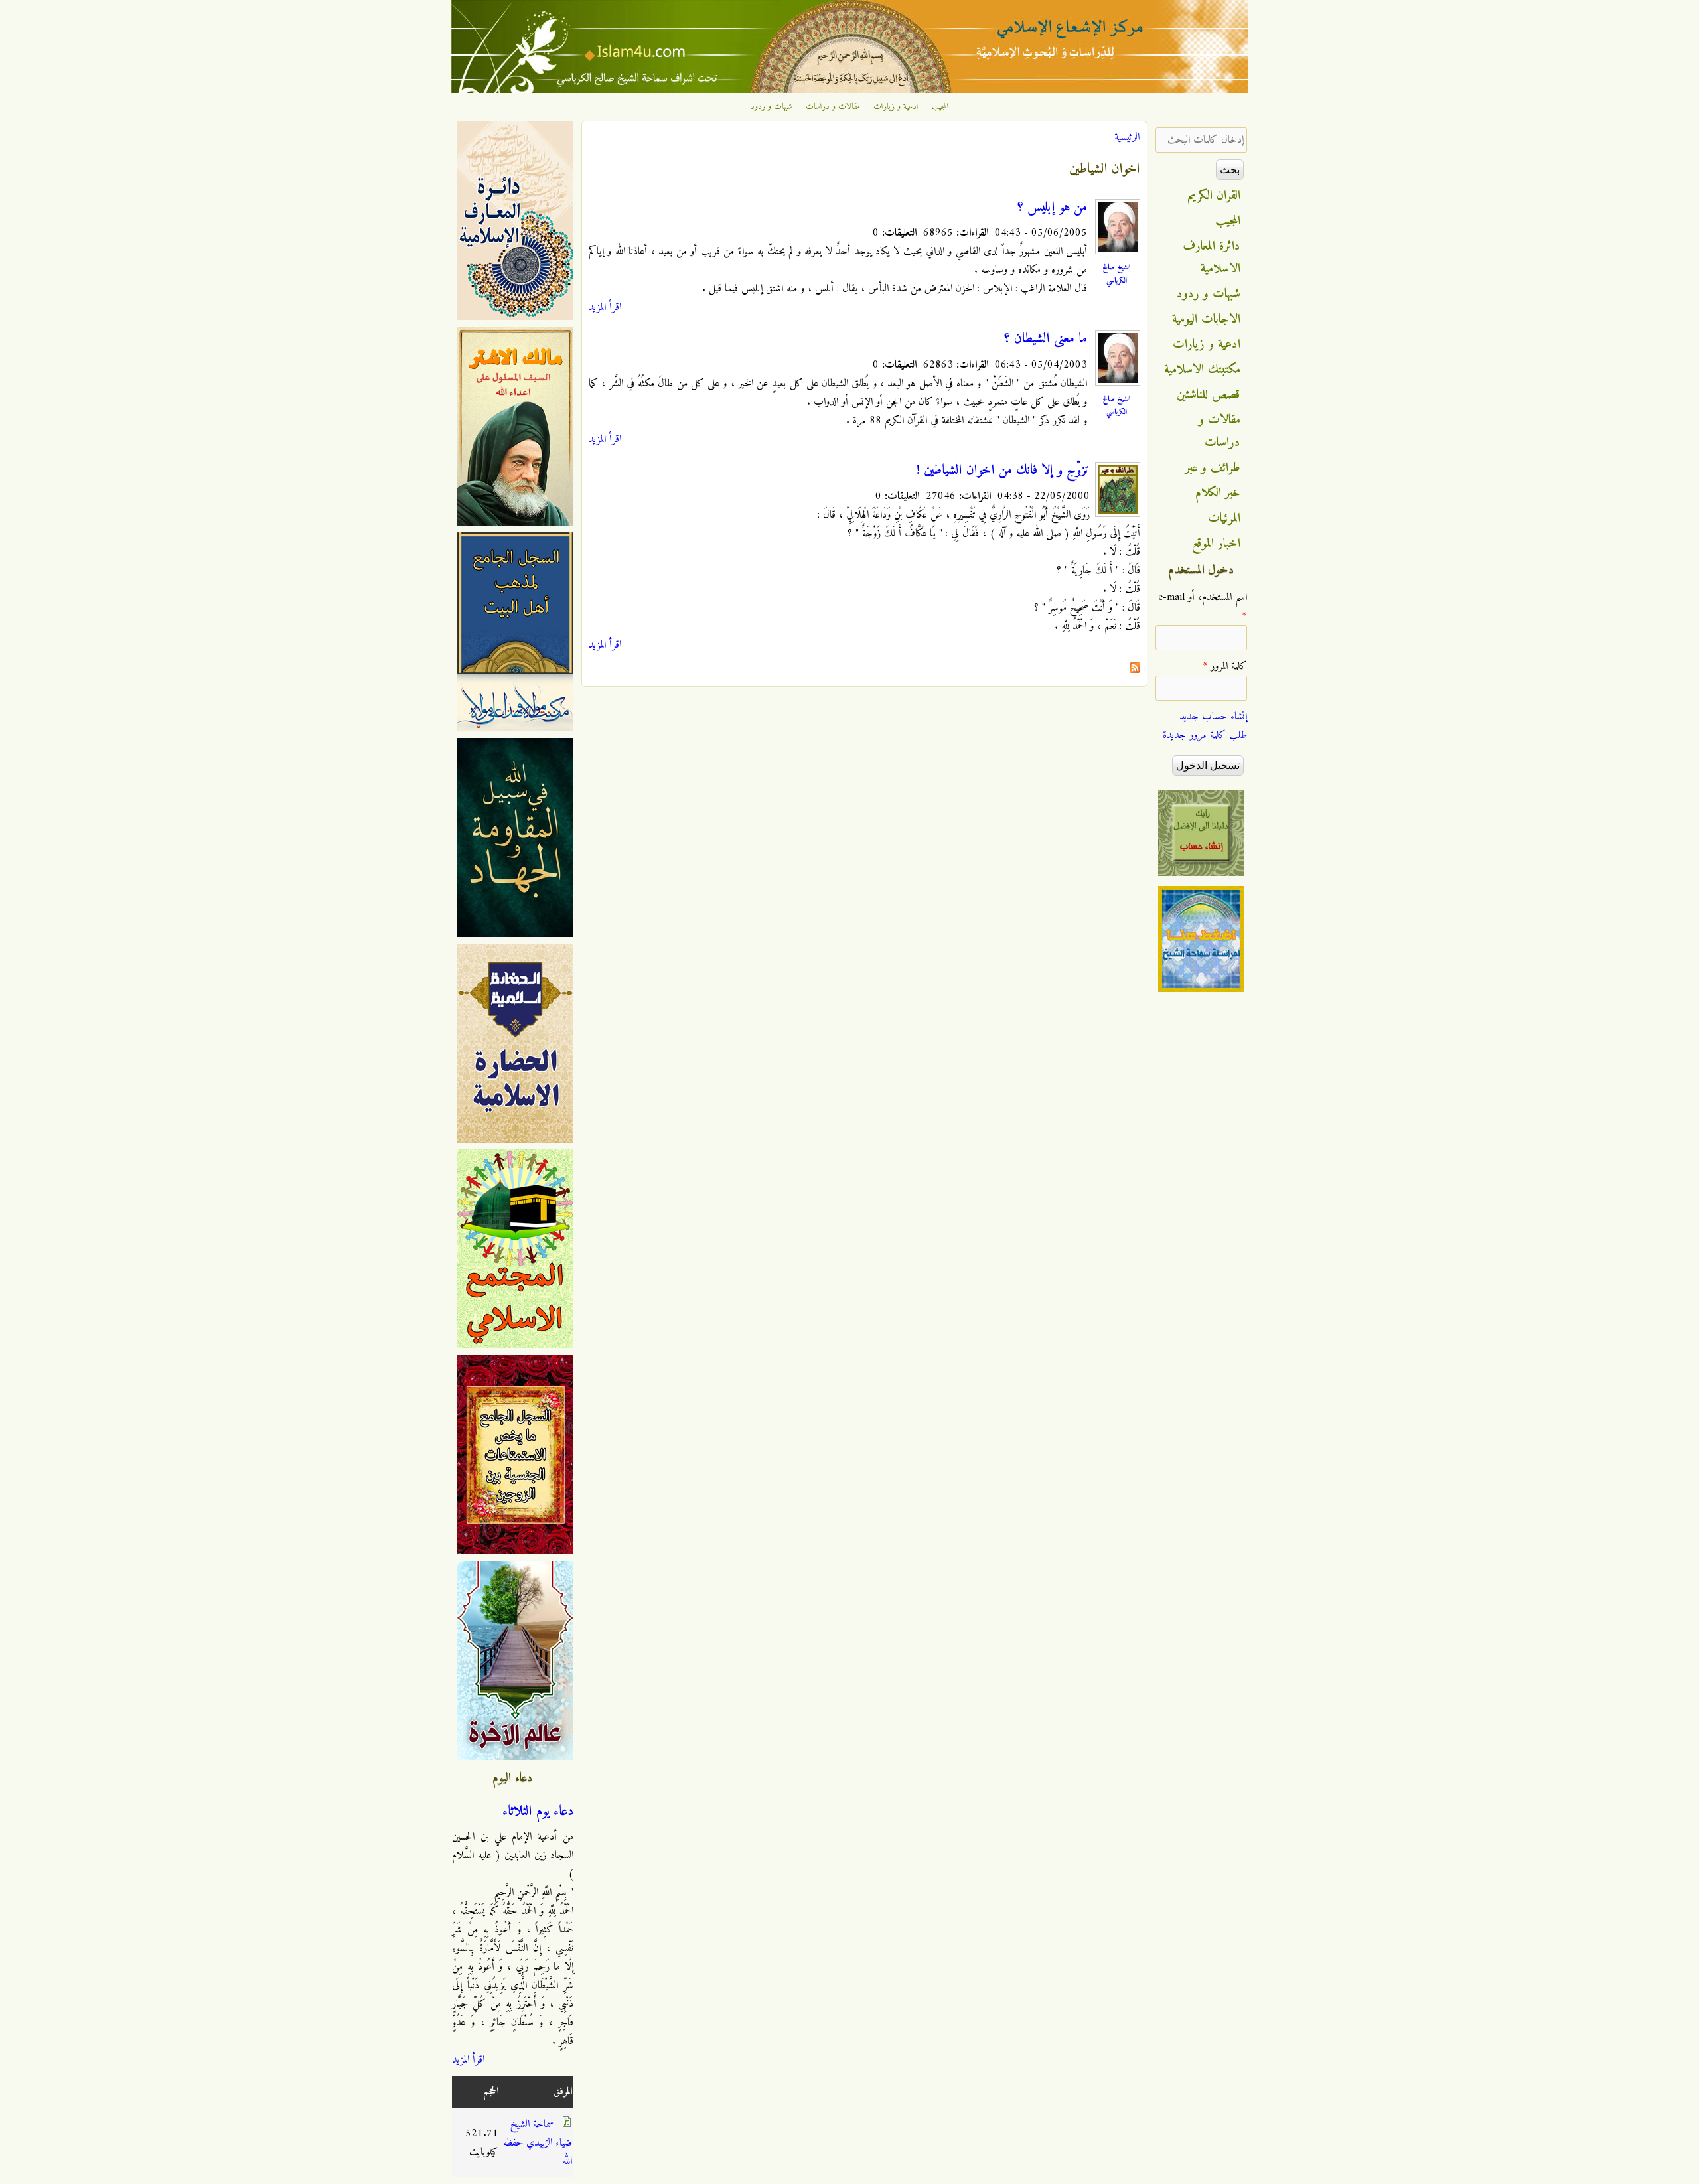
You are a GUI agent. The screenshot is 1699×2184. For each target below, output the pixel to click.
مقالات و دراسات (833, 107)
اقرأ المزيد (605, 307)
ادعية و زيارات (896, 107)
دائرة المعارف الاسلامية (1212, 257)
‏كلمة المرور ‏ (1225, 666)
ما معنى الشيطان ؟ (1046, 339)
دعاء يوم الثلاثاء (538, 1812)
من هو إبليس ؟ (1052, 208)
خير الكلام (1218, 493)
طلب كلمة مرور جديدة (1205, 735)
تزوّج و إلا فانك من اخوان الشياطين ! (1003, 471)
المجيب (940, 107)
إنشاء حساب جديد (1213, 717)
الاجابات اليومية (1206, 319)
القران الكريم (1214, 196)
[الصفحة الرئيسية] (849, 90)
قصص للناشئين (1209, 395)
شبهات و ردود (772, 107)
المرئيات (1224, 518)
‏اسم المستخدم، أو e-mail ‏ (1203, 607)
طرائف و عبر (1213, 468)
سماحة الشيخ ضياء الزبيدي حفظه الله (538, 2143)
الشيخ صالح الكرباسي (1116, 274)
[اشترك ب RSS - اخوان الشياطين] (1135, 670)
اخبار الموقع (1216, 544)
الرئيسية (1127, 137)
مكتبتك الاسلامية (1202, 370)
